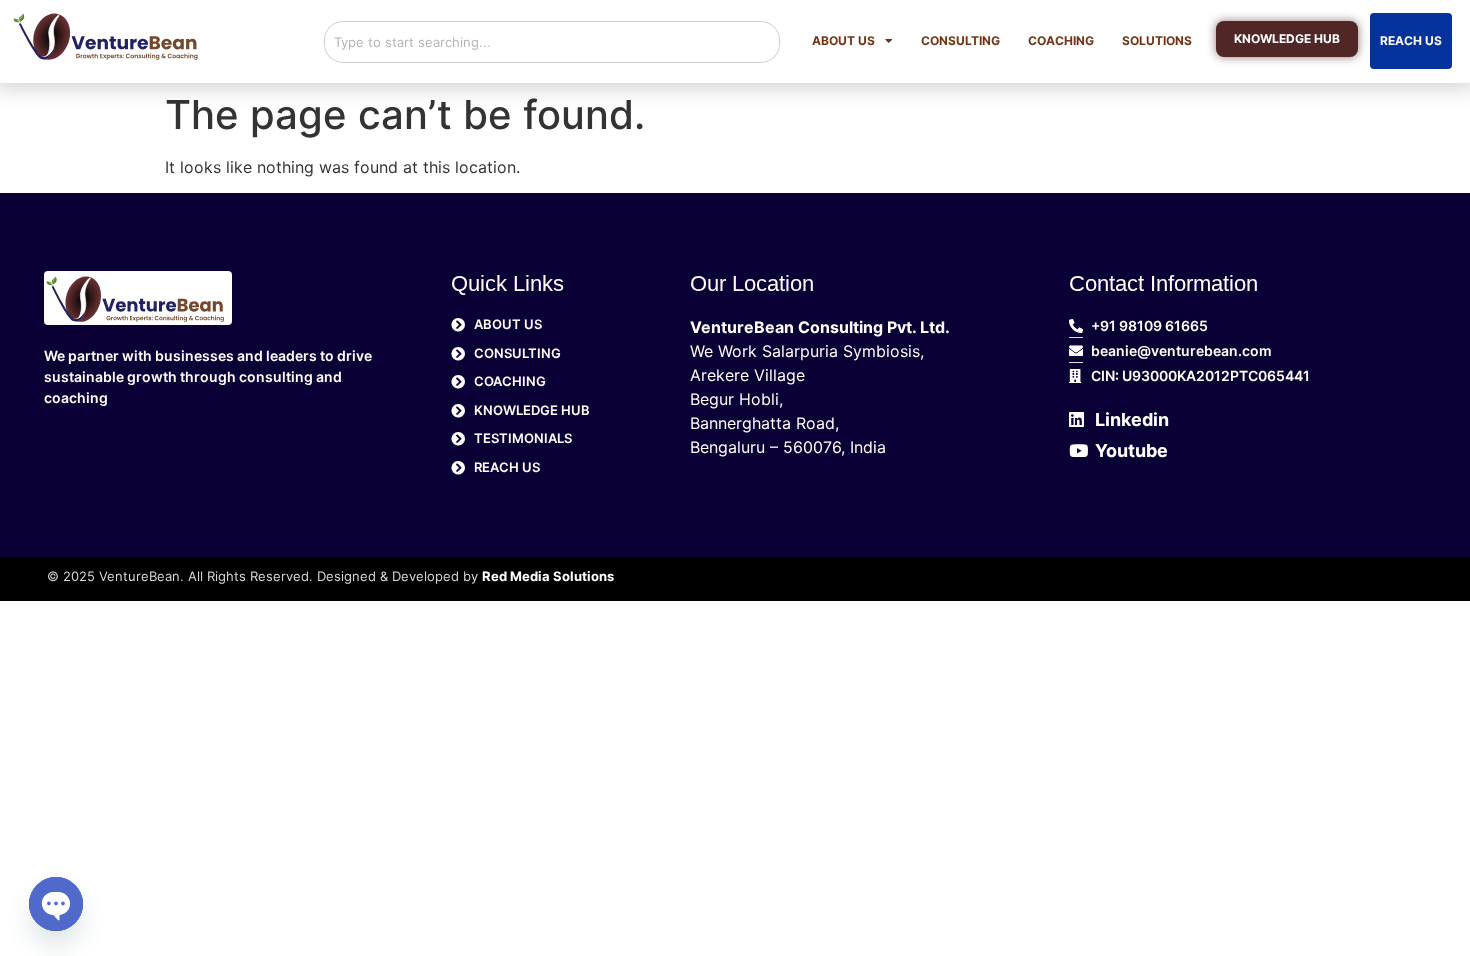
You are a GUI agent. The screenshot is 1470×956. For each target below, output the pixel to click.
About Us (843, 40)
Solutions (1157, 40)
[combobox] (552, 42)
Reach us (1411, 40)
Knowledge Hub (1287, 40)
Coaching (1061, 40)
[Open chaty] (56, 904)
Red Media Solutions (548, 576)
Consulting (960, 40)
